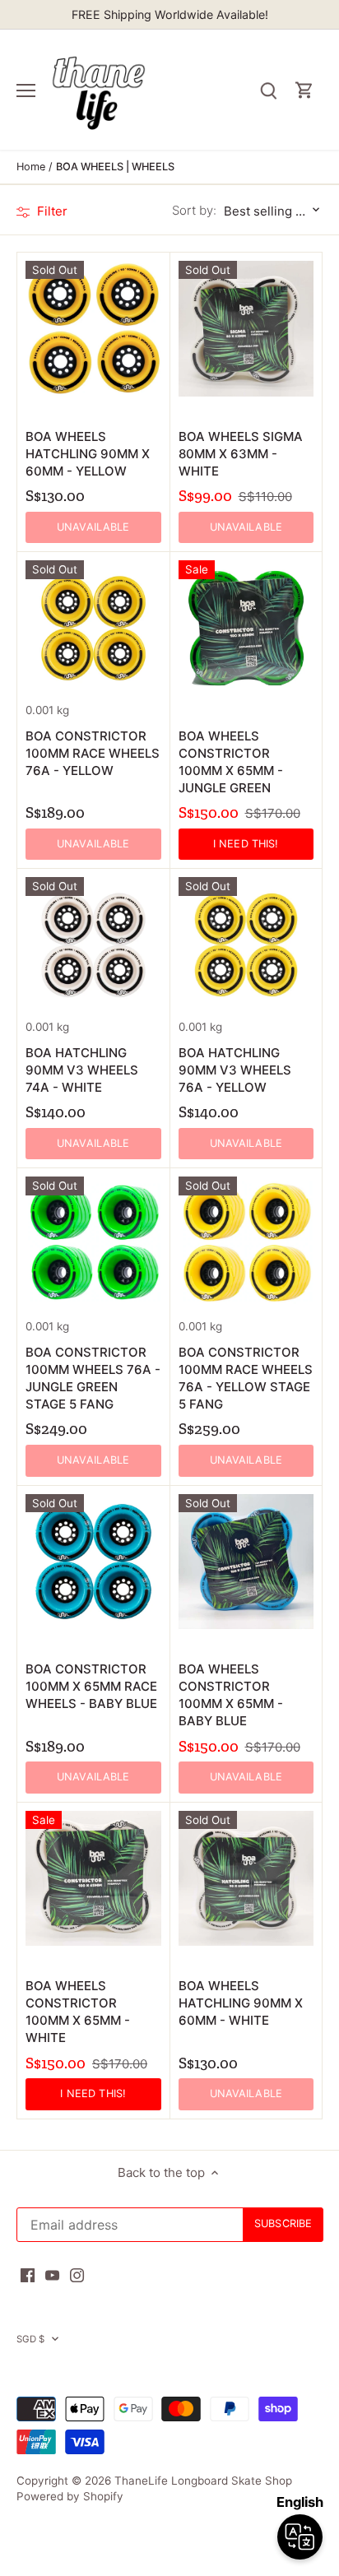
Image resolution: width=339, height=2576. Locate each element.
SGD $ (31, 2339)
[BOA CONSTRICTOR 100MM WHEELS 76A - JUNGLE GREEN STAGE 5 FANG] (93, 1244)
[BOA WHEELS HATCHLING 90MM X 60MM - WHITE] (246, 1879)
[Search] (268, 90)
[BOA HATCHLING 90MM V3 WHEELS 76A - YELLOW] (246, 945)
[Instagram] (77, 2274)
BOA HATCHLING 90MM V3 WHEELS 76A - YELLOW (235, 1070)
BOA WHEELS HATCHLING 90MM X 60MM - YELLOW (88, 454)
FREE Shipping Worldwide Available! (170, 14)
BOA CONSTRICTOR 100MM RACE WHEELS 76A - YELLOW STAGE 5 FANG (246, 1378)
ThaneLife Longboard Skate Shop (203, 2481)
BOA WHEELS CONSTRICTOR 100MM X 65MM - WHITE (78, 2012)
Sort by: (194, 210)
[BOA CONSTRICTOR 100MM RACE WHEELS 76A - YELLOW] (93, 628)
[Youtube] (52, 2274)
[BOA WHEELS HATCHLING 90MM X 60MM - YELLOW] (93, 329)
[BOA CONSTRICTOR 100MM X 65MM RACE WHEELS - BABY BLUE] (93, 1562)
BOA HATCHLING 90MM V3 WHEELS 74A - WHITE (82, 1070)
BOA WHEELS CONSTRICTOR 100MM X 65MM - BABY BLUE (231, 1695)
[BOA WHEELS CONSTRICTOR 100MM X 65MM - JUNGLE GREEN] (246, 628)
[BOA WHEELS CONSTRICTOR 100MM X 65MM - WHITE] (93, 1879)
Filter (51, 211)
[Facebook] (28, 2274)
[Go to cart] (304, 90)
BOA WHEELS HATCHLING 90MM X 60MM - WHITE (241, 2003)
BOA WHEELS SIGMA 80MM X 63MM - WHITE (241, 454)
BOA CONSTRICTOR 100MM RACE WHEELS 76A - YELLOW (93, 753)
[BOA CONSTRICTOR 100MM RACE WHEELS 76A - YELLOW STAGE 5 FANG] (246, 1244)
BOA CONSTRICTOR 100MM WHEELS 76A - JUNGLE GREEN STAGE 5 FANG (93, 1378)
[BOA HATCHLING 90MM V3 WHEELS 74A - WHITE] (93, 945)
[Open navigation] (26, 91)
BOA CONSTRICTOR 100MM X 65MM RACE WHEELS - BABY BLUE (91, 1686)
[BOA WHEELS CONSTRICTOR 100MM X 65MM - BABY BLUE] (246, 1562)
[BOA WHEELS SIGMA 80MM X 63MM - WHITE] (246, 329)
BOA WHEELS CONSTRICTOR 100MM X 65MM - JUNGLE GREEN (231, 762)
